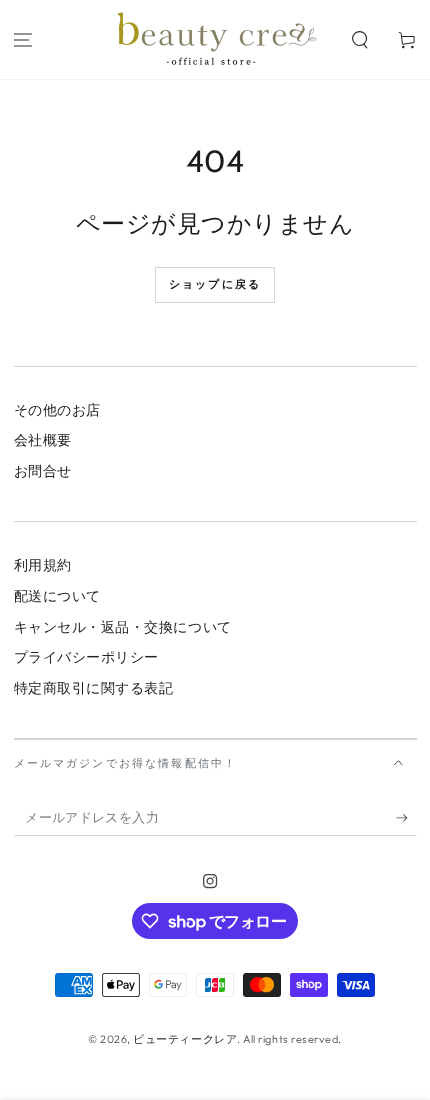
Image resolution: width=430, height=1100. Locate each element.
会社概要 (43, 440)
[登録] (406, 818)
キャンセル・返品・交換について (123, 627)
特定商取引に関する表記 (94, 688)
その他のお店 (57, 410)
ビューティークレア (185, 1039)
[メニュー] (23, 39)
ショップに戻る (215, 284)
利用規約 (43, 565)
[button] (359, 39)
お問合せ (43, 471)
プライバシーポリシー (86, 657)
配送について (57, 596)
